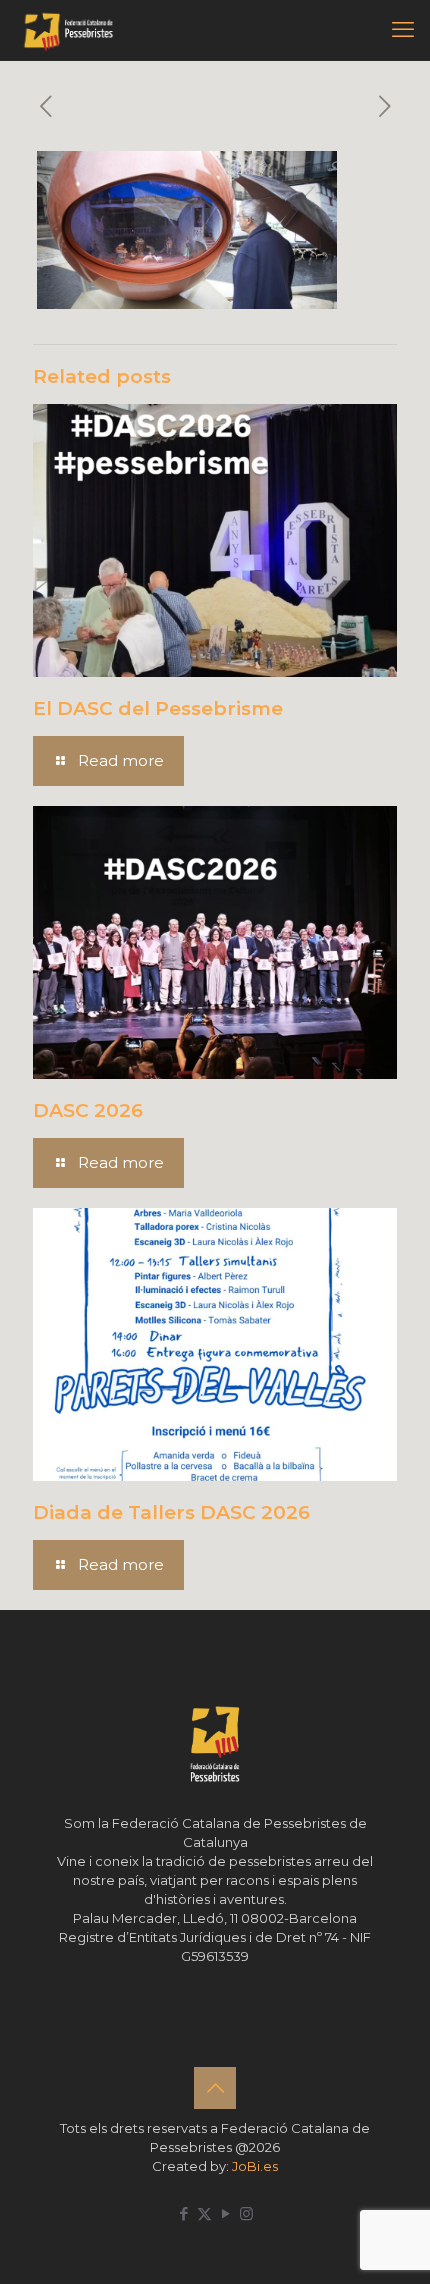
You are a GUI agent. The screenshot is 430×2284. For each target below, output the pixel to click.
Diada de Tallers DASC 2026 (171, 1512)
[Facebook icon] (183, 2213)
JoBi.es (255, 2166)
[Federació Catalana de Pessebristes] (68, 30)
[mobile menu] (403, 30)
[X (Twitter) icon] (204, 2213)
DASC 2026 (88, 1110)
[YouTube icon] (225, 2213)
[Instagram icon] (246, 2213)
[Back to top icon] (215, 2088)
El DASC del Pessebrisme (158, 708)
